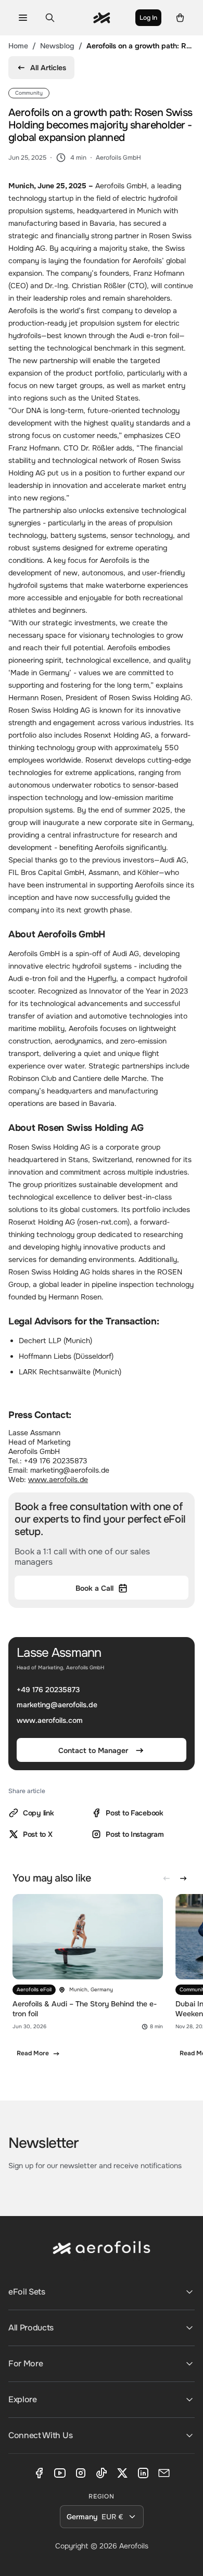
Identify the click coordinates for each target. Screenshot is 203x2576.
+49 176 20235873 (48, 1690)
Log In (148, 18)
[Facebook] (39, 2473)
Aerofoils (134, 2546)
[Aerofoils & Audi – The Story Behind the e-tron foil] (88, 1981)
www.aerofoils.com (50, 1720)
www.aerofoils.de (58, 1479)
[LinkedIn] (143, 2473)
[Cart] (180, 18)
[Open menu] (23, 18)
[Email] (164, 2473)
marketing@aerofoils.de (57, 1705)
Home (18, 46)
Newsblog (57, 46)
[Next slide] (183, 1878)
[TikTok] (102, 2473)
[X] (122, 2473)
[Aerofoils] (102, 2256)
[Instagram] (81, 2473)
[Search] (50, 18)
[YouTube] (60, 2473)
